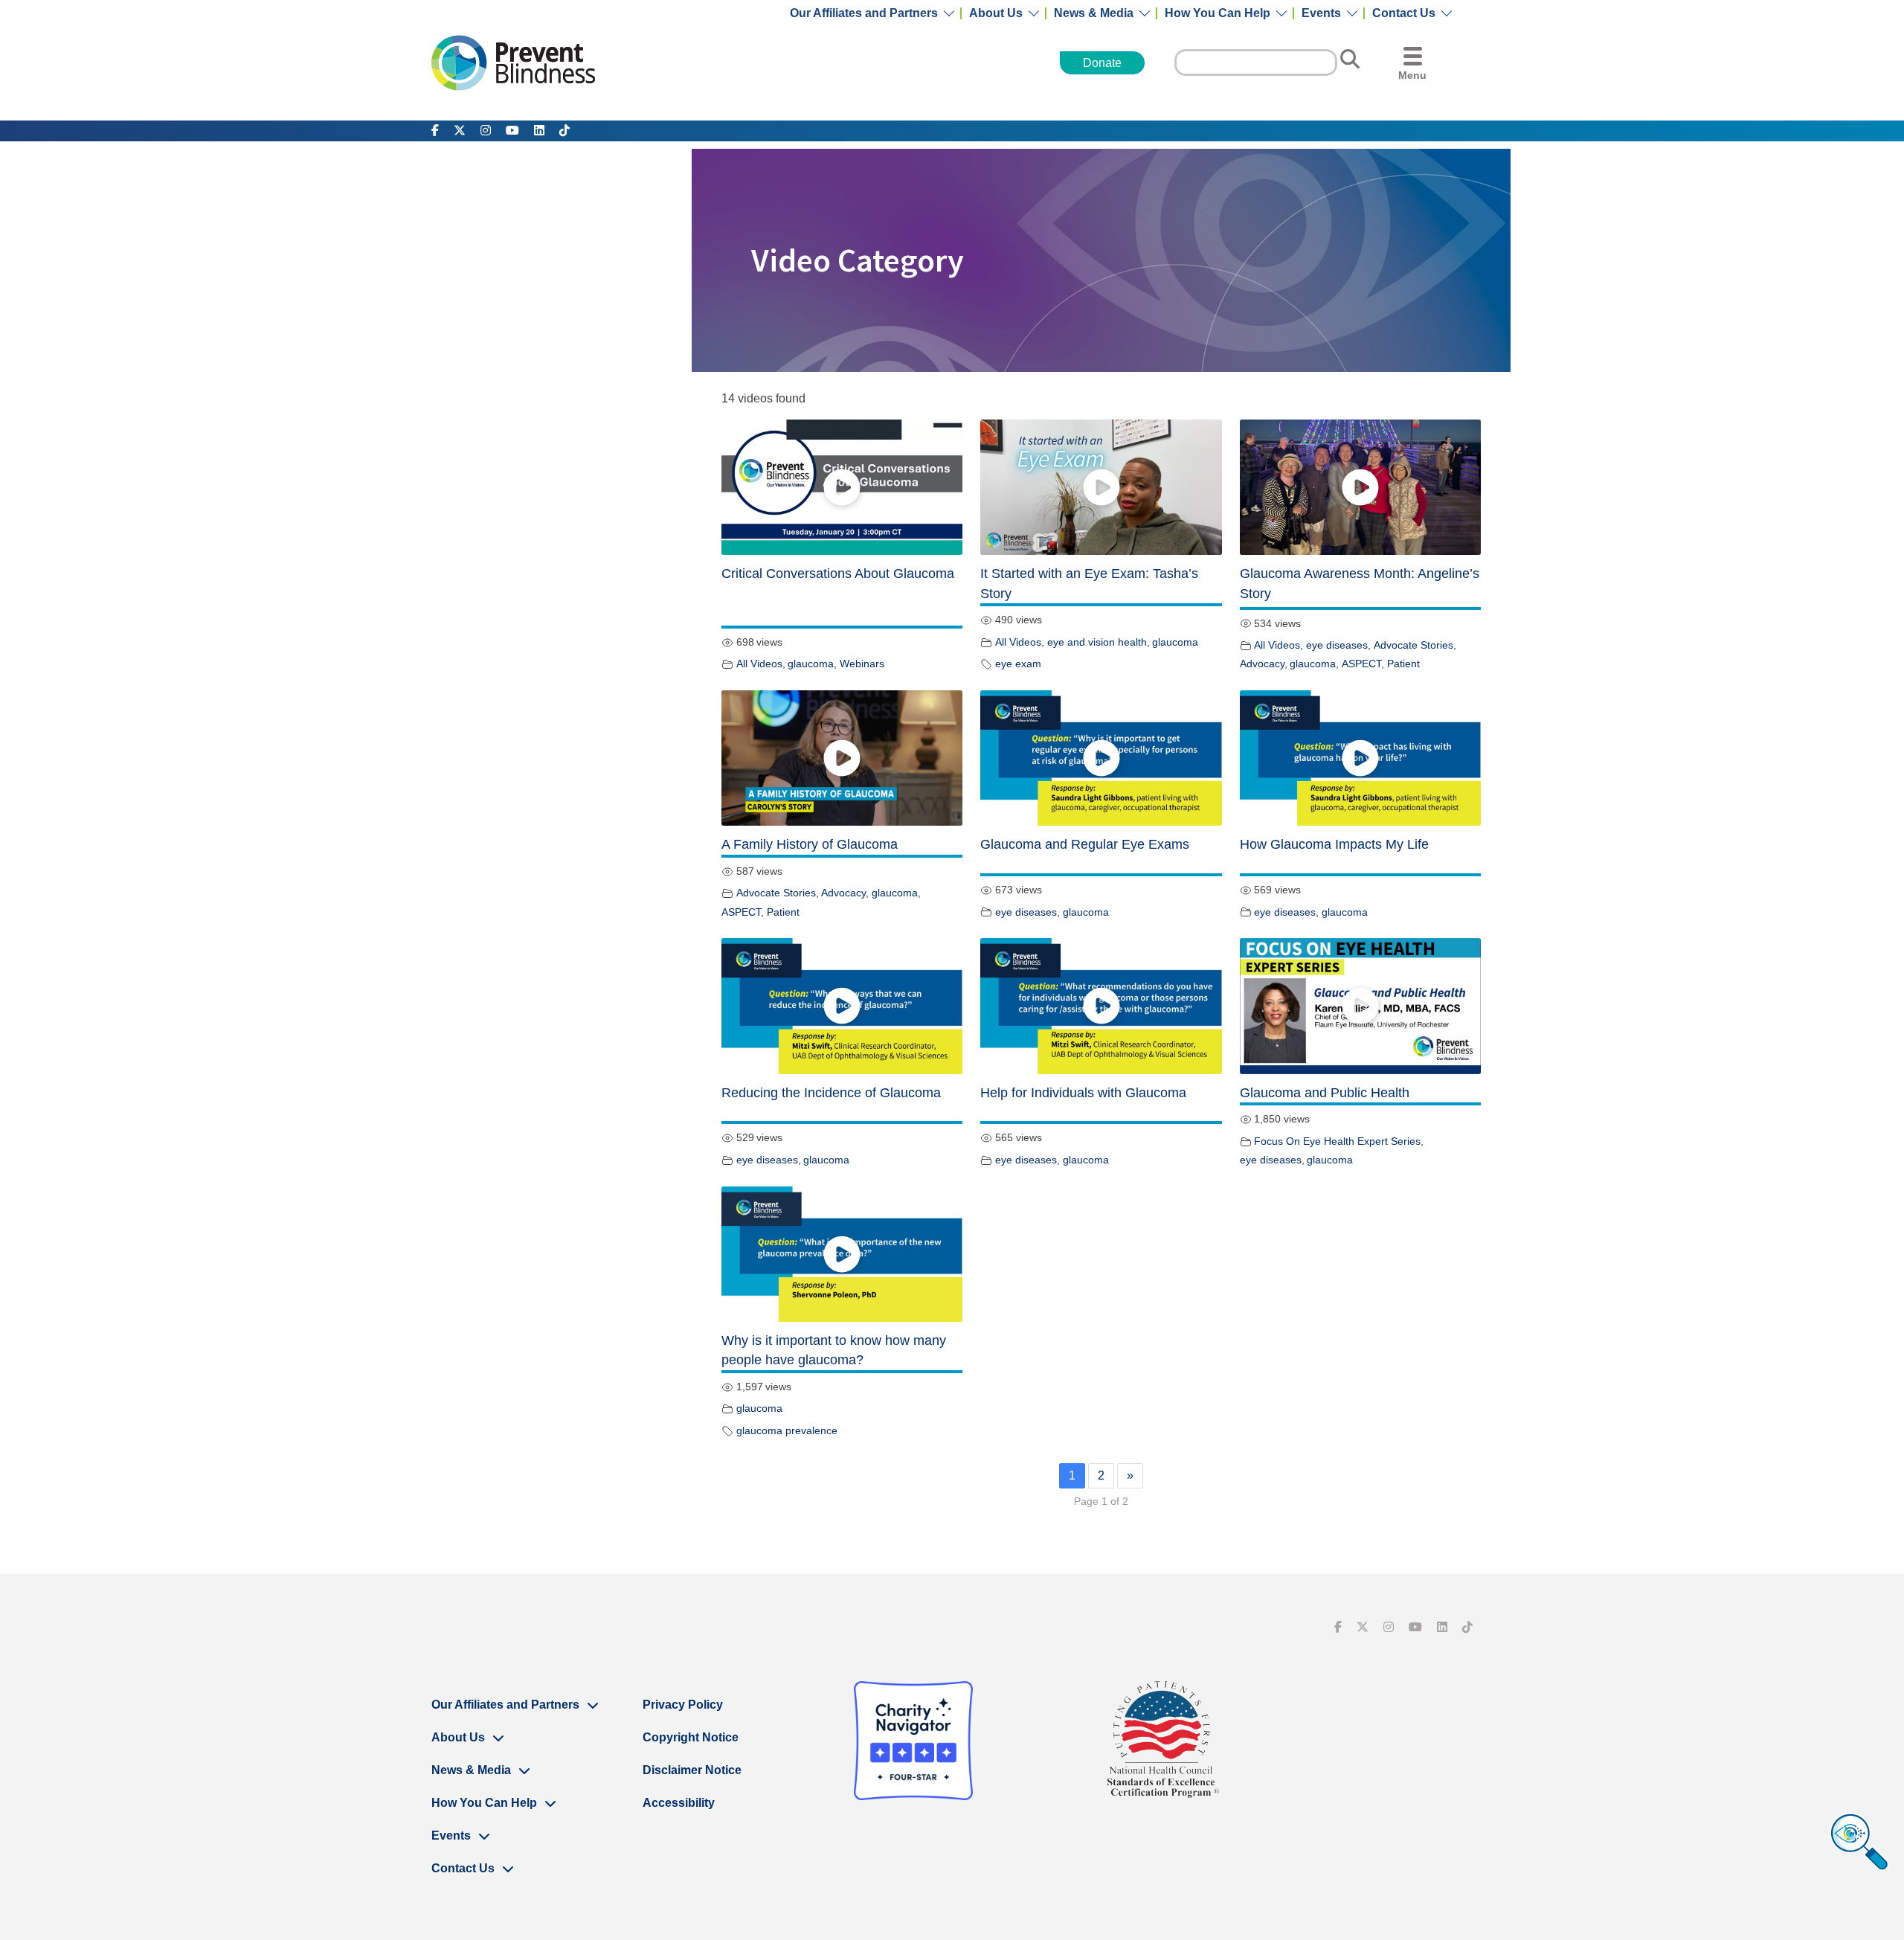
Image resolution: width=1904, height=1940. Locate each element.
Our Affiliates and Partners (864, 13)
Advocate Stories (1413, 645)
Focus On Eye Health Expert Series (1337, 1141)
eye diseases (1337, 645)
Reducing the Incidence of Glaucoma (831, 1093)
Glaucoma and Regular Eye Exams (1085, 844)
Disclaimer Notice (692, 1770)
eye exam (1018, 664)
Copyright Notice (691, 1737)
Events (1321, 13)
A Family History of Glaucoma (810, 844)
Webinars (862, 664)
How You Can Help (1218, 13)
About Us (996, 13)
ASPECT (1361, 664)
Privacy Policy (683, 1705)
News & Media (1094, 13)
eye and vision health (1097, 642)
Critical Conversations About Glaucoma (838, 574)
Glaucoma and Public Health (1325, 1093)
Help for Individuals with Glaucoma (1083, 1093)
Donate (1102, 63)
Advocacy (1262, 664)
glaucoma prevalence (787, 1430)
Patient (1403, 664)
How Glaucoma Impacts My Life (1334, 844)
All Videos (759, 664)
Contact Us (1404, 13)
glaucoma (811, 664)
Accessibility (679, 1803)
